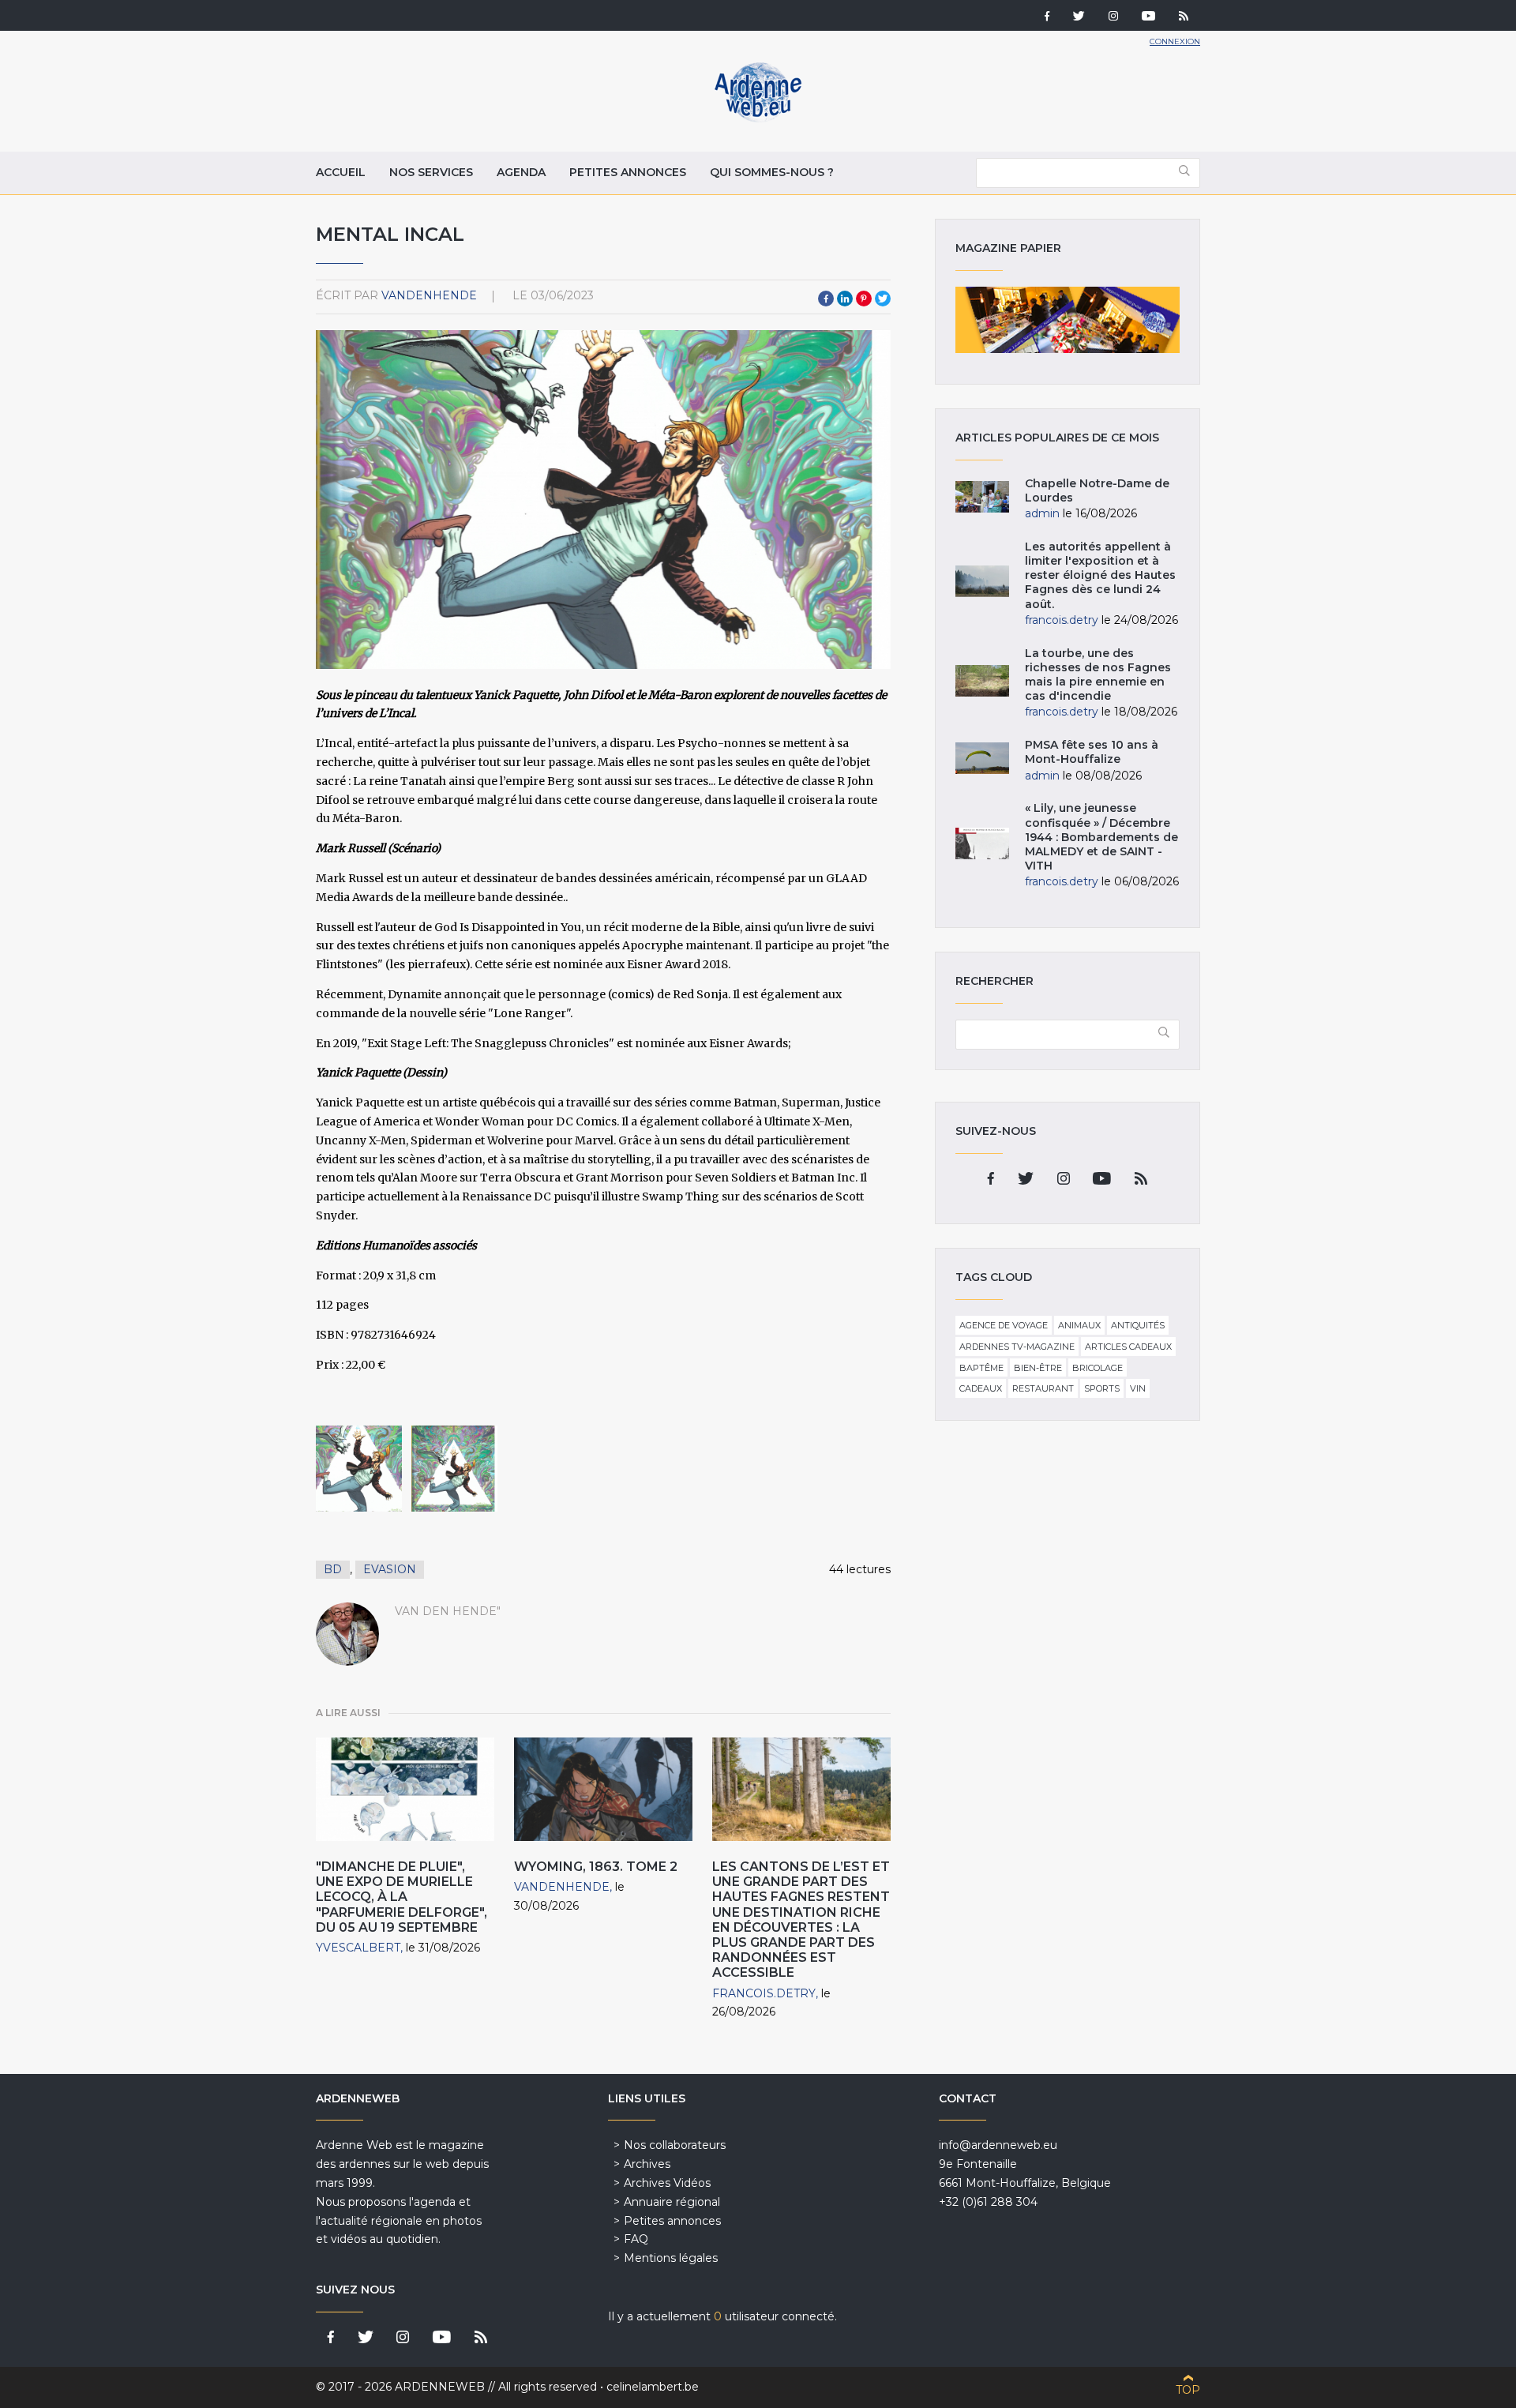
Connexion (1175, 41)
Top (1188, 2390)
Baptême (981, 1368)
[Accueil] (758, 118)
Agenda (521, 172)
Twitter (883, 299)
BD (333, 1569)
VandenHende (429, 295)
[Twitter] (1079, 17)
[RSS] (1184, 17)
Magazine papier (1068, 320)
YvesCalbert (358, 1948)
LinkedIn (845, 299)
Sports (1102, 1388)
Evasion (390, 1569)
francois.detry (764, 1993)
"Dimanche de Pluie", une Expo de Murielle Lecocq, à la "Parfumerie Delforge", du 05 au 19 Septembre (402, 1897)
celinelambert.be (653, 2387)
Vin (1138, 1388)
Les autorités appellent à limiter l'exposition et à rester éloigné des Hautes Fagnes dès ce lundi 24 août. (1100, 575)
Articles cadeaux (1128, 1347)
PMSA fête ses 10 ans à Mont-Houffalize (1092, 752)
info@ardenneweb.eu (998, 2145)
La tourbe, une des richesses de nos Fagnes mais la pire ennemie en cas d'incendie (1098, 675)
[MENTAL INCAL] (359, 1469)
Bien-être (1038, 1368)
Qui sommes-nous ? (772, 172)
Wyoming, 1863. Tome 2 (596, 1867)
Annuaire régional (672, 2202)
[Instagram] (1113, 17)
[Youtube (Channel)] (1148, 17)
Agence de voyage (1004, 1325)
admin (1042, 513)
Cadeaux (981, 1388)
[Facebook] (1047, 17)
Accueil (341, 172)
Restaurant (1043, 1388)
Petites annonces (628, 172)
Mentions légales (671, 2258)
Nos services (431, 172)
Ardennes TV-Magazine (1017, 1347)
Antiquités (1138, 1325)
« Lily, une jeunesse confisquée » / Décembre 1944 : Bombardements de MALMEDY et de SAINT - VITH (1101, 837)
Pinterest (864, 299)
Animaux (1079, 1325)
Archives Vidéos (667, 2183)
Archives (647, 2164)
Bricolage (1098, 1368)
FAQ (636, 2239)
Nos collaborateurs (675, 2145)
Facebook (826, 299)
